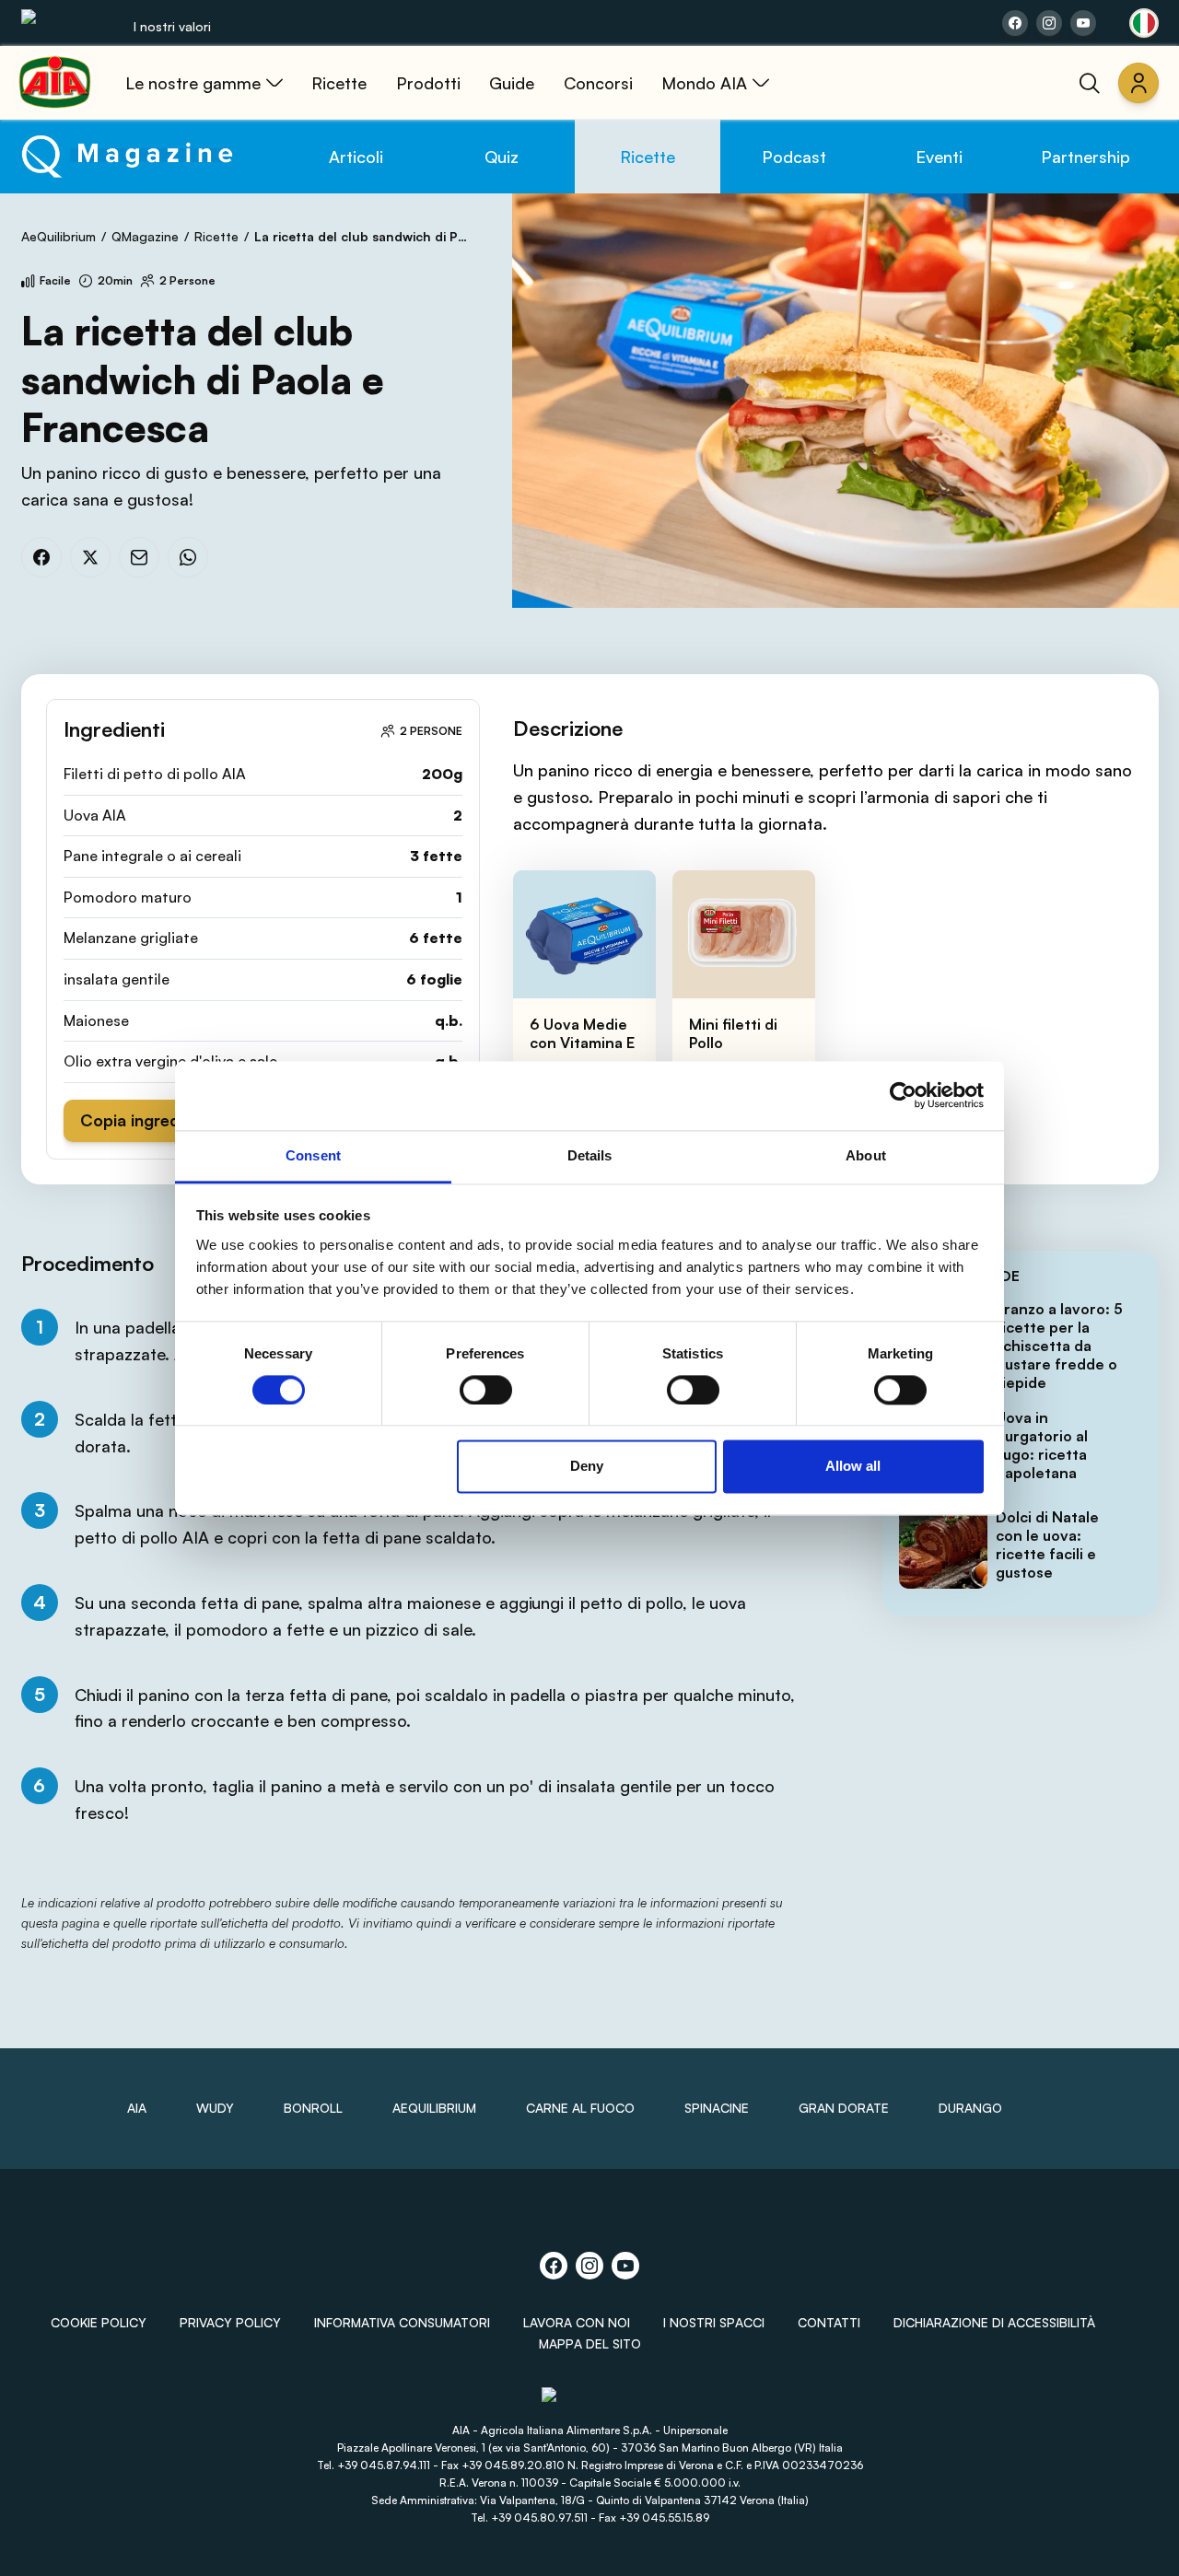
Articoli (356, 157)
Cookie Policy (99, 2322)
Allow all (853, 1467)
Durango (970, 2108)
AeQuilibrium (58, 236)
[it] (1144, 23)
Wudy (215, 2108)
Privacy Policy (230, 2322)
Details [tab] (590, 1155)
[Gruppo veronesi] (590, 2402)
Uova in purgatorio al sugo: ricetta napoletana (1042, 1445)
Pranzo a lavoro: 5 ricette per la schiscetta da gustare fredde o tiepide (1059, 1346)
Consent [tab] (313, 1155)
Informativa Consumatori (402, 2322)
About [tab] (866, 1155)
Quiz (502, 157)
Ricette (648, 157)
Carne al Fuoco (580, 2108)
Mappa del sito (590, 2343)
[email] (139, 557)
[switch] (486, 1390)
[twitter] (90, 557)
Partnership (1086, 157)
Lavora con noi (577, 2322)
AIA (137, 2108)
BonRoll (313, 2108)
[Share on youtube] (1083, 23)
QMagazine (145, 236)
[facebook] (41, 557)
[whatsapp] (188, 557)
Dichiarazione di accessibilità (994, 2322)
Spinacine (717, 2108)
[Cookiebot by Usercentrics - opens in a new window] (903, 1095)
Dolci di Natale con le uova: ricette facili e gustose (1047, 1544)
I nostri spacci (714, 2322)
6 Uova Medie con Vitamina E (582, 1033)
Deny (587, 1467)
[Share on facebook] (1015, 23)
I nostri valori (172, 26)
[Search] (1090, 83)
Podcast (794, 157)
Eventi (939, 157)
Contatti (829, 2322)
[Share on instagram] (1049, 23)
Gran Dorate (844, 2108)
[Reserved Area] (1138, 83)
